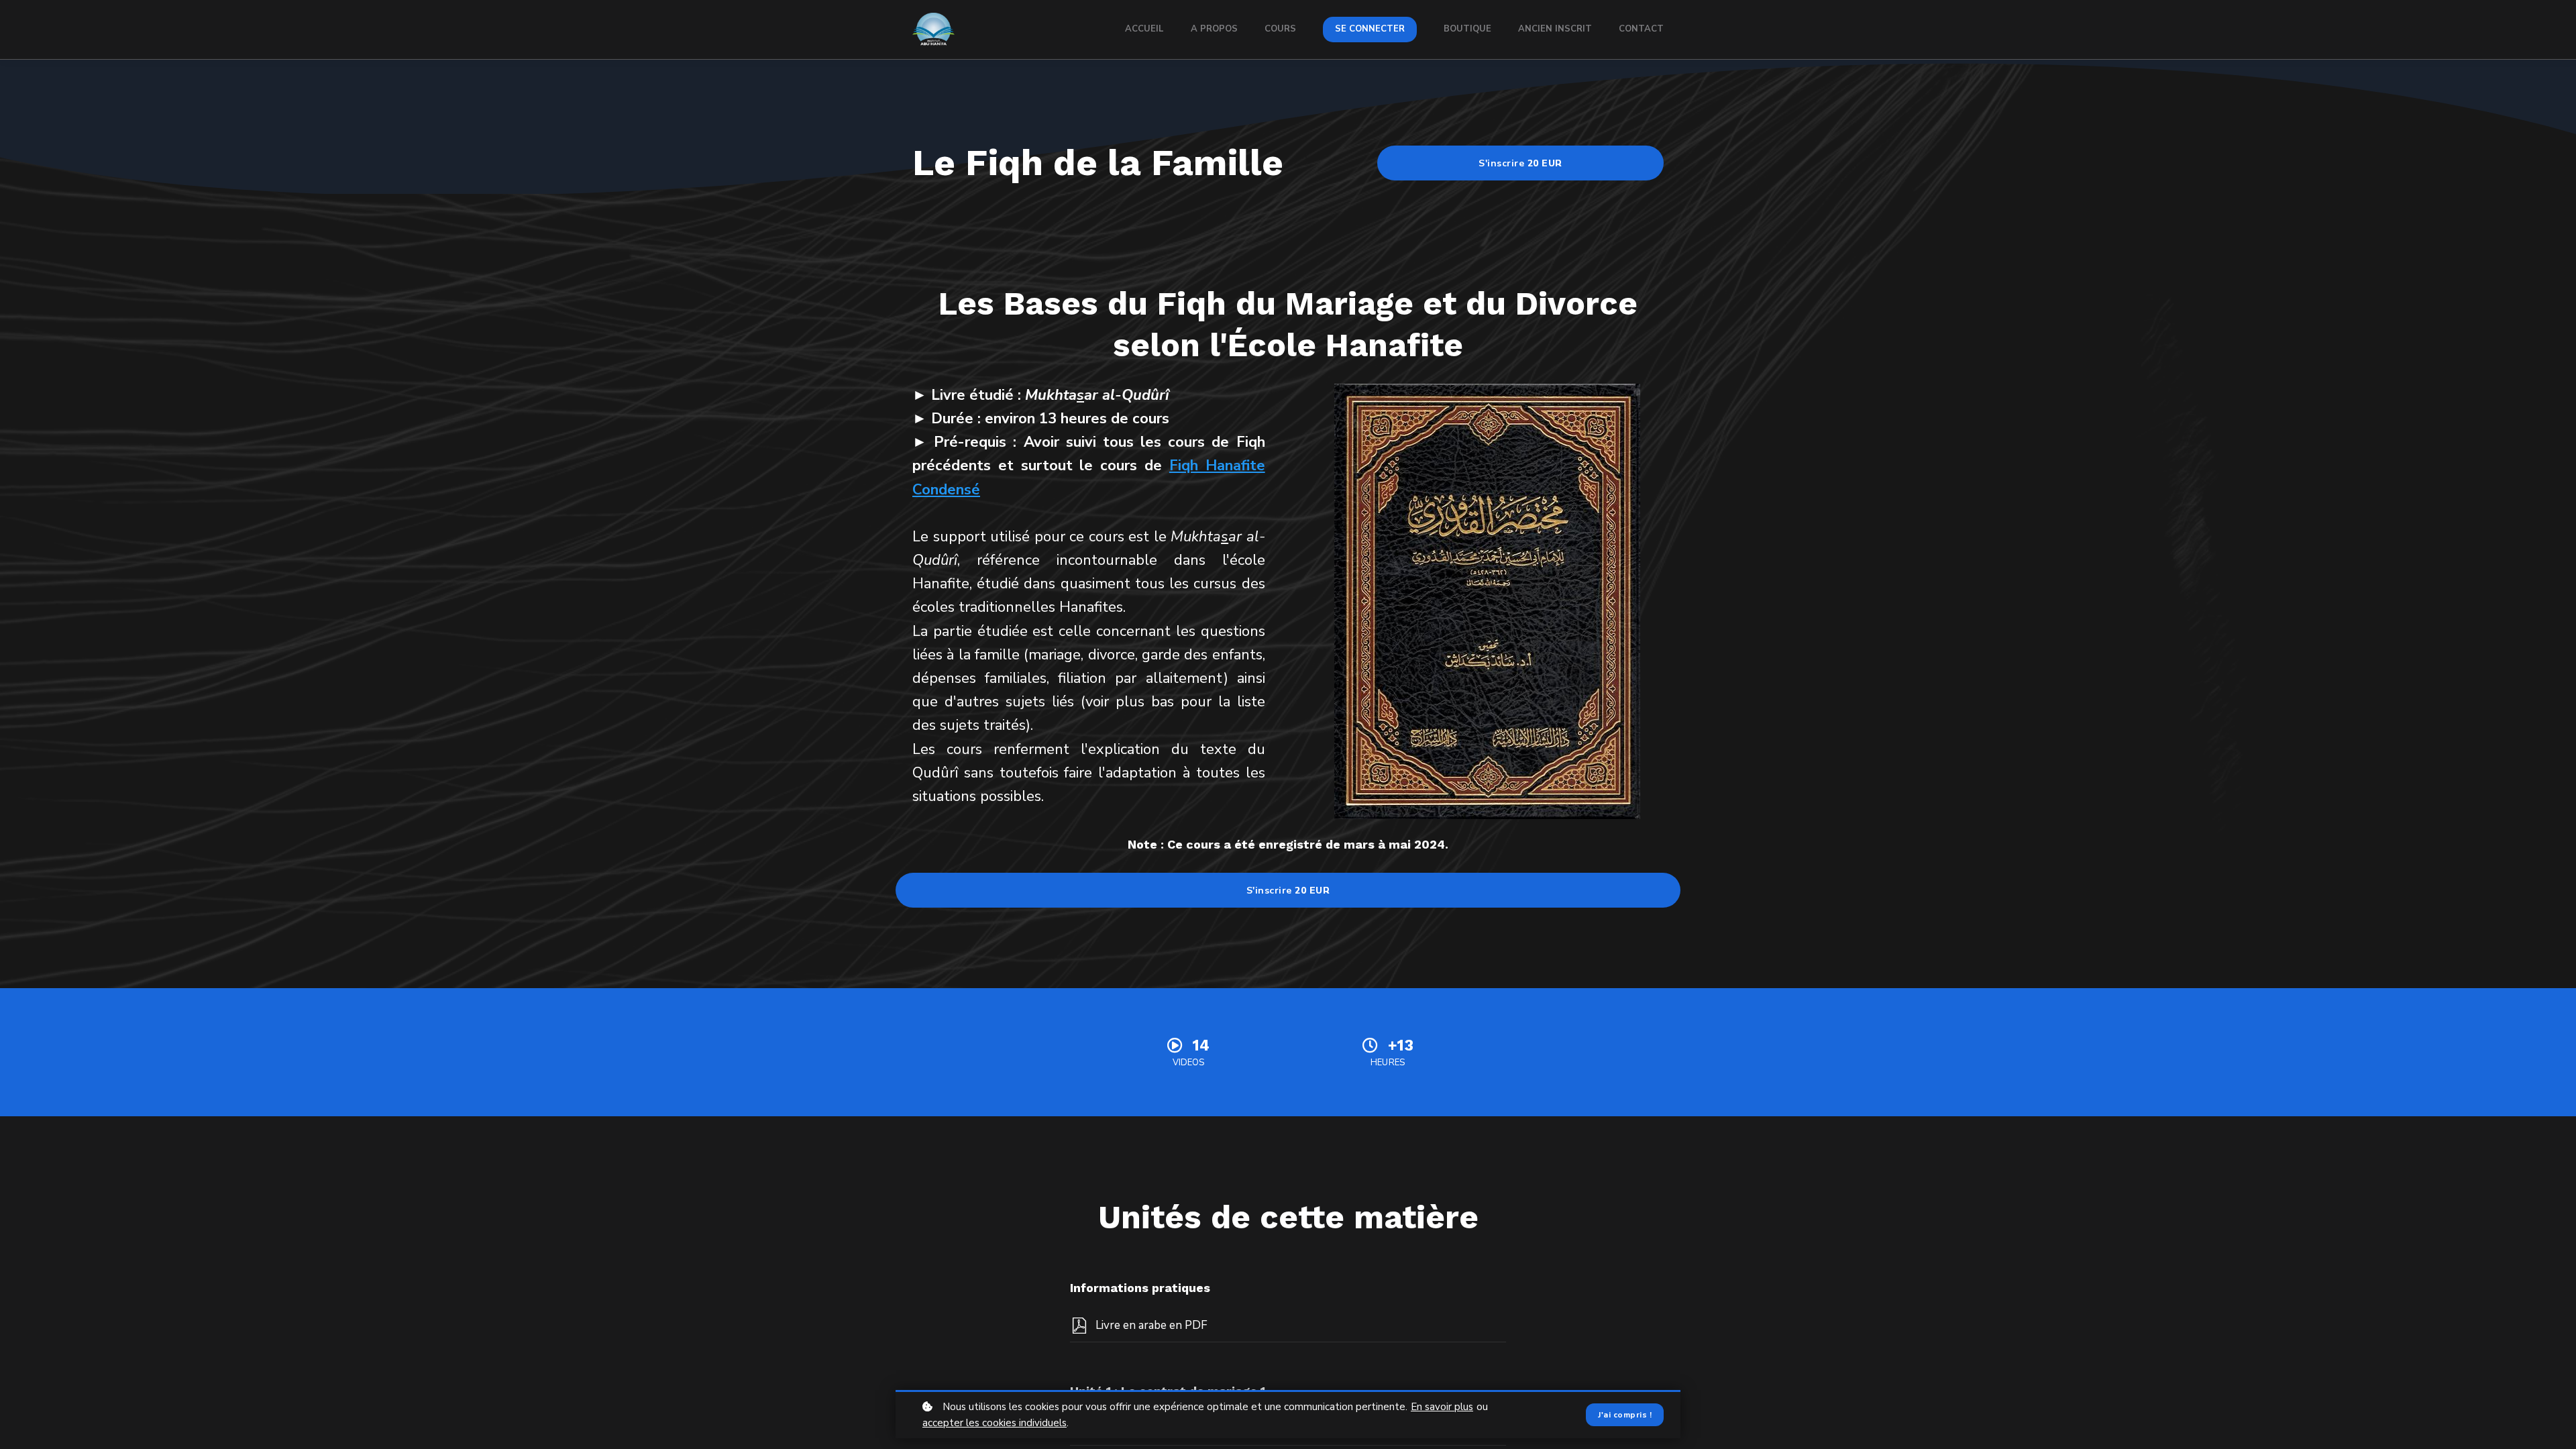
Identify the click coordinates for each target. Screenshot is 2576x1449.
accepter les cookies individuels (995, 1423)
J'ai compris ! (1625, 1415)
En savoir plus (1442, 1407)
